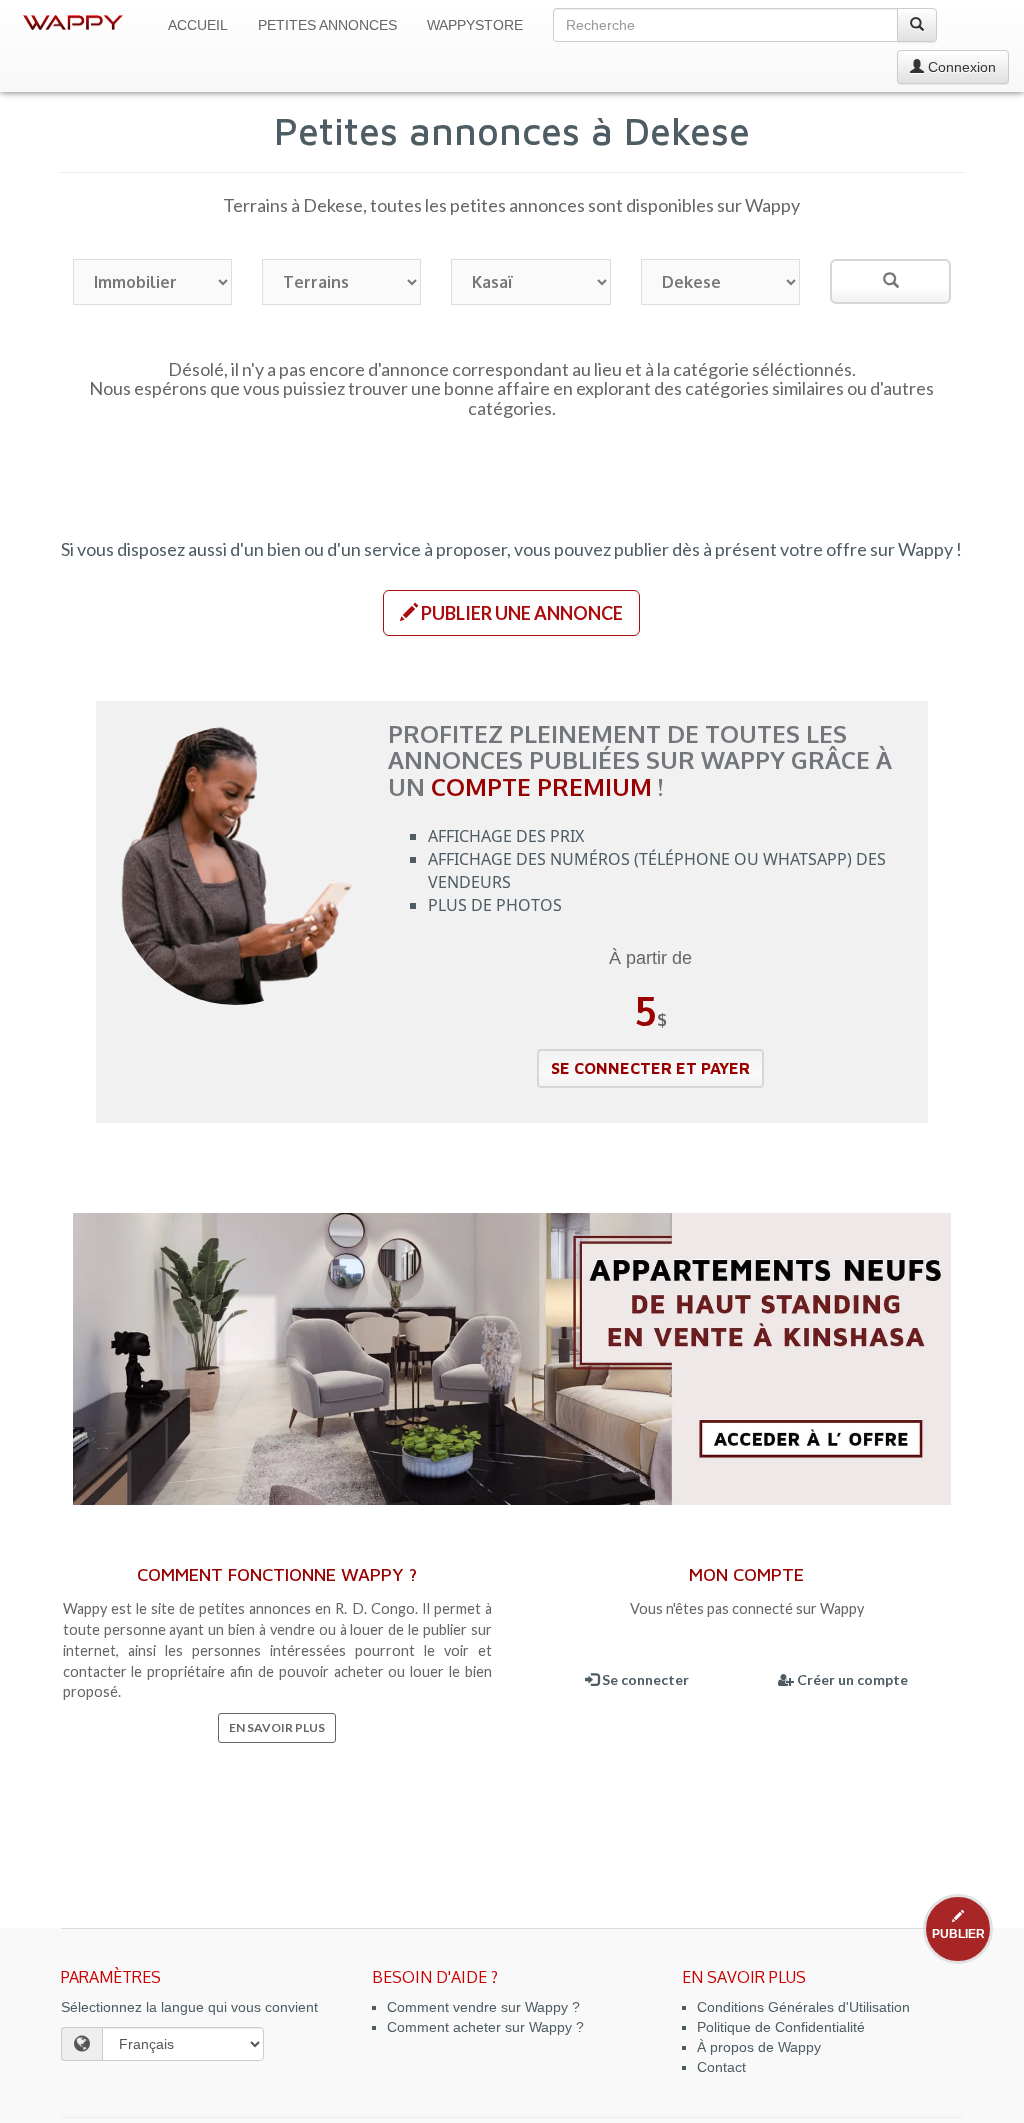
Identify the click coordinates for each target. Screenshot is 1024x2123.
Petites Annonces (327, 25)
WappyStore (475, 25)
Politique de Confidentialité (781, 2027)
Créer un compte (851, 1679)
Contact (721, 2067)
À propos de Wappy (759, 2047)
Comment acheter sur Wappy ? (485, 2027)
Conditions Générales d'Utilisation (803, 2007)
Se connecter (644, 1679)
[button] (511, 613)
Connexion (960, 67)
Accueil (198, 25)
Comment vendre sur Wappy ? (483, 2007)
